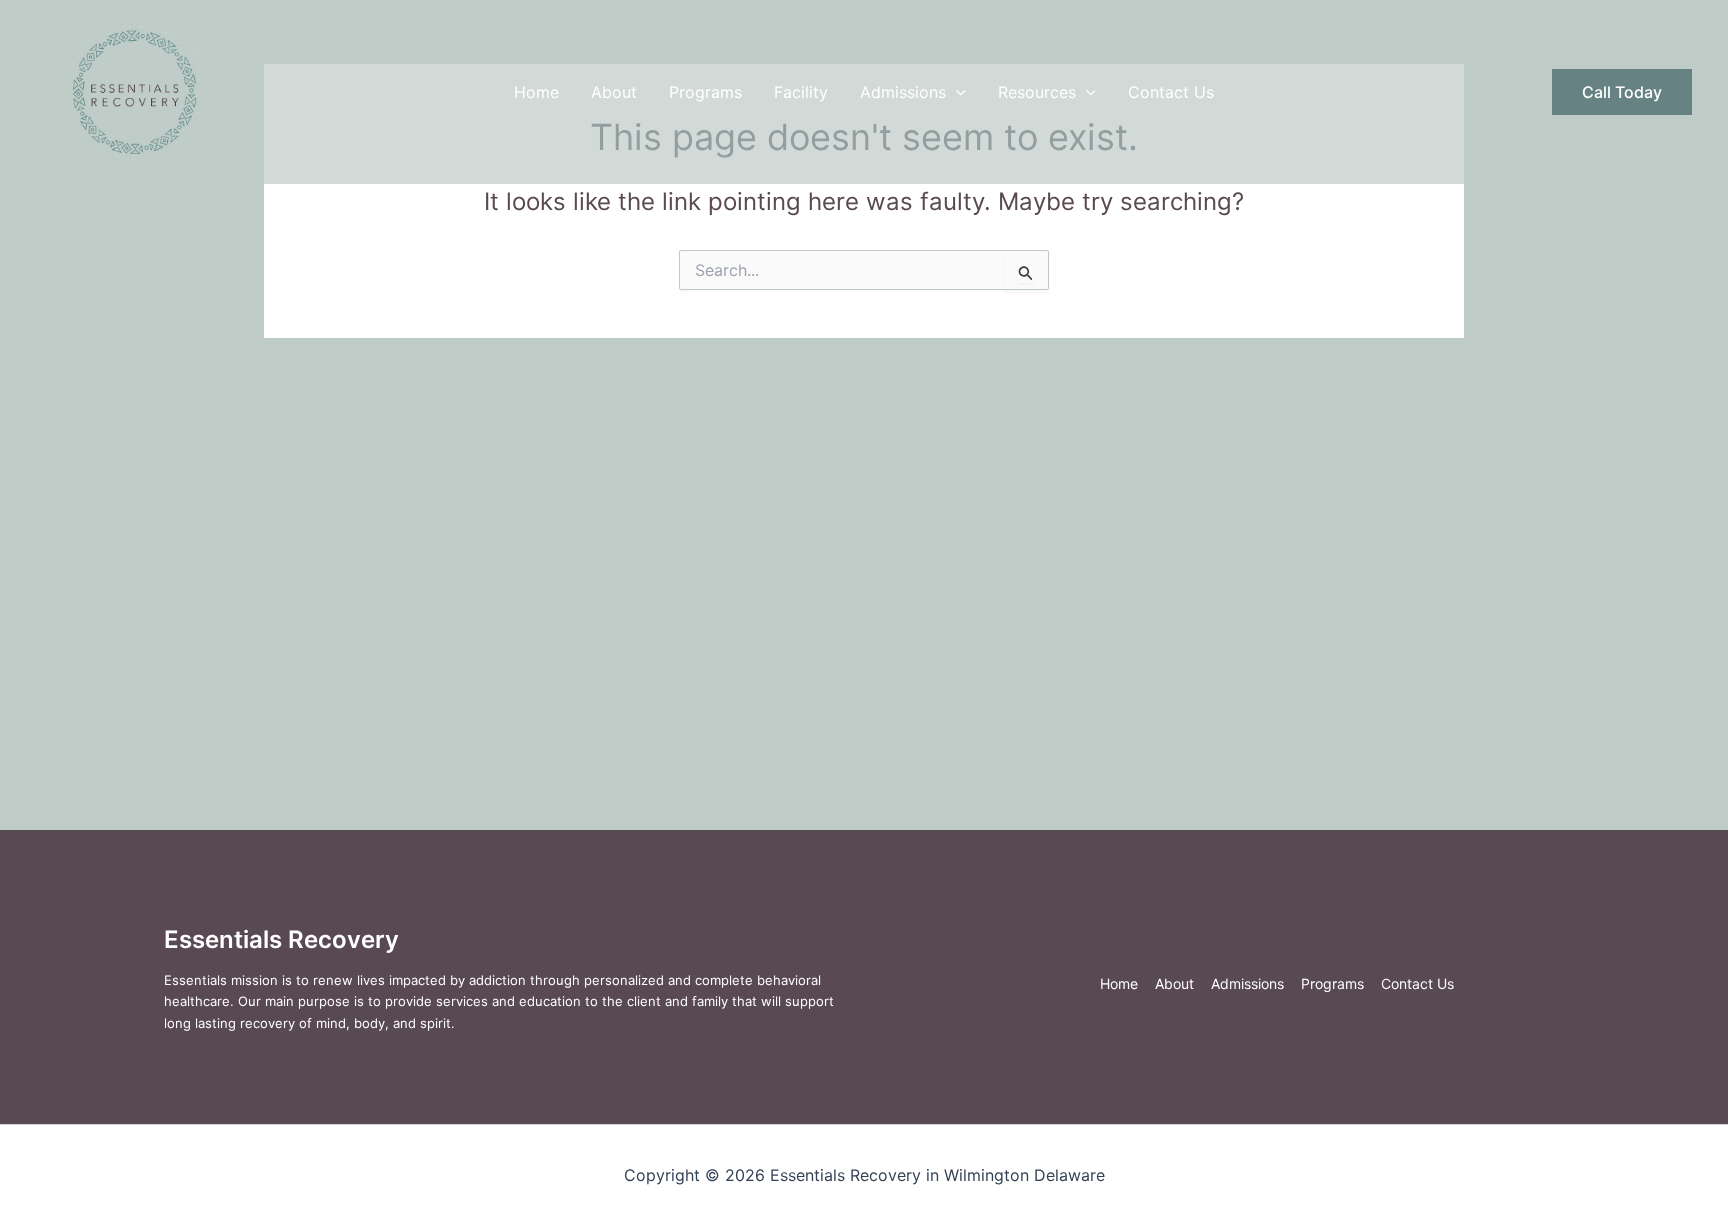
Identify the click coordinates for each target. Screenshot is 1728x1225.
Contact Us (1171, 92)
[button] (956, 92)
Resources (1037, 92)
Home (536, 92)
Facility (801, 92)
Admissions (903, 92)
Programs (705, 92)
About (614, 92)
